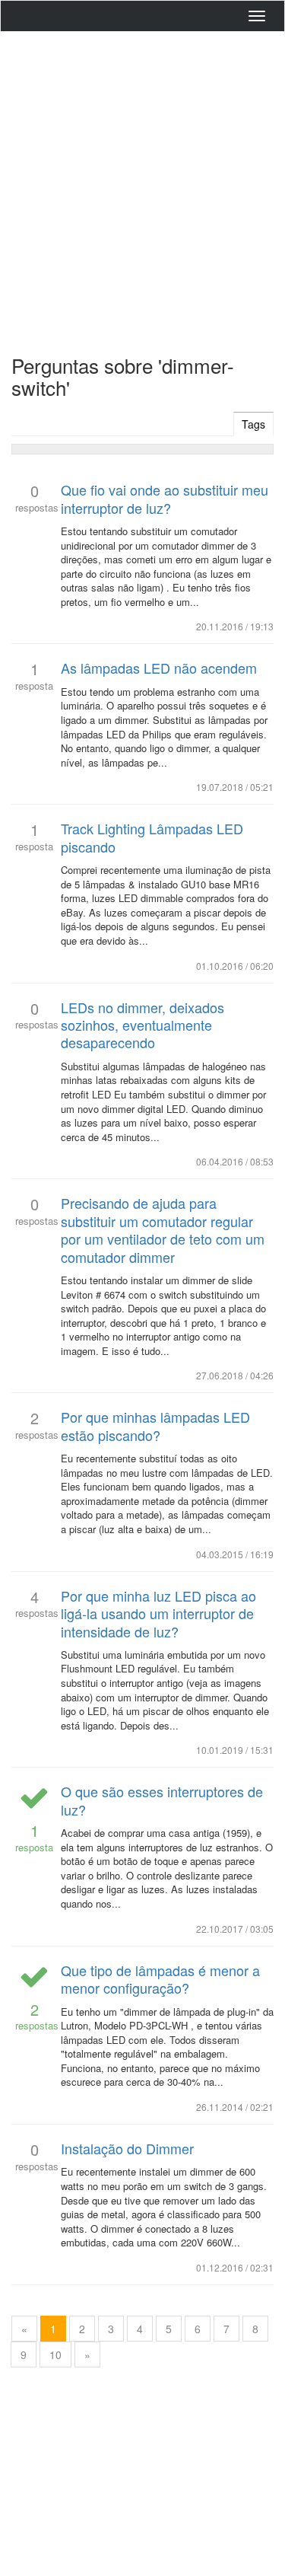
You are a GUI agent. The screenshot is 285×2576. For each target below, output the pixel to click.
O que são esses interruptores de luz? (162, 1800)
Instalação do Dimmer (127, 2148)
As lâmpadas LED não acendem (159, 668)
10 (55, 2354)
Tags (253, 424)
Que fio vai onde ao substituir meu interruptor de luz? (165, 498)
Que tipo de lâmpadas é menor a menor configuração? (160, 1979)
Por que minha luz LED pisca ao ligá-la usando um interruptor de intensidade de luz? (158, 1613)
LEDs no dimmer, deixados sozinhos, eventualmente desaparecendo (142, 1025)
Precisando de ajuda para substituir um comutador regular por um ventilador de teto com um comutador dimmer (163, 1229)
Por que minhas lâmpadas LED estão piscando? (155, 1425)
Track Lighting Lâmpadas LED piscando (152, 837)
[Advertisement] (142, 189)
